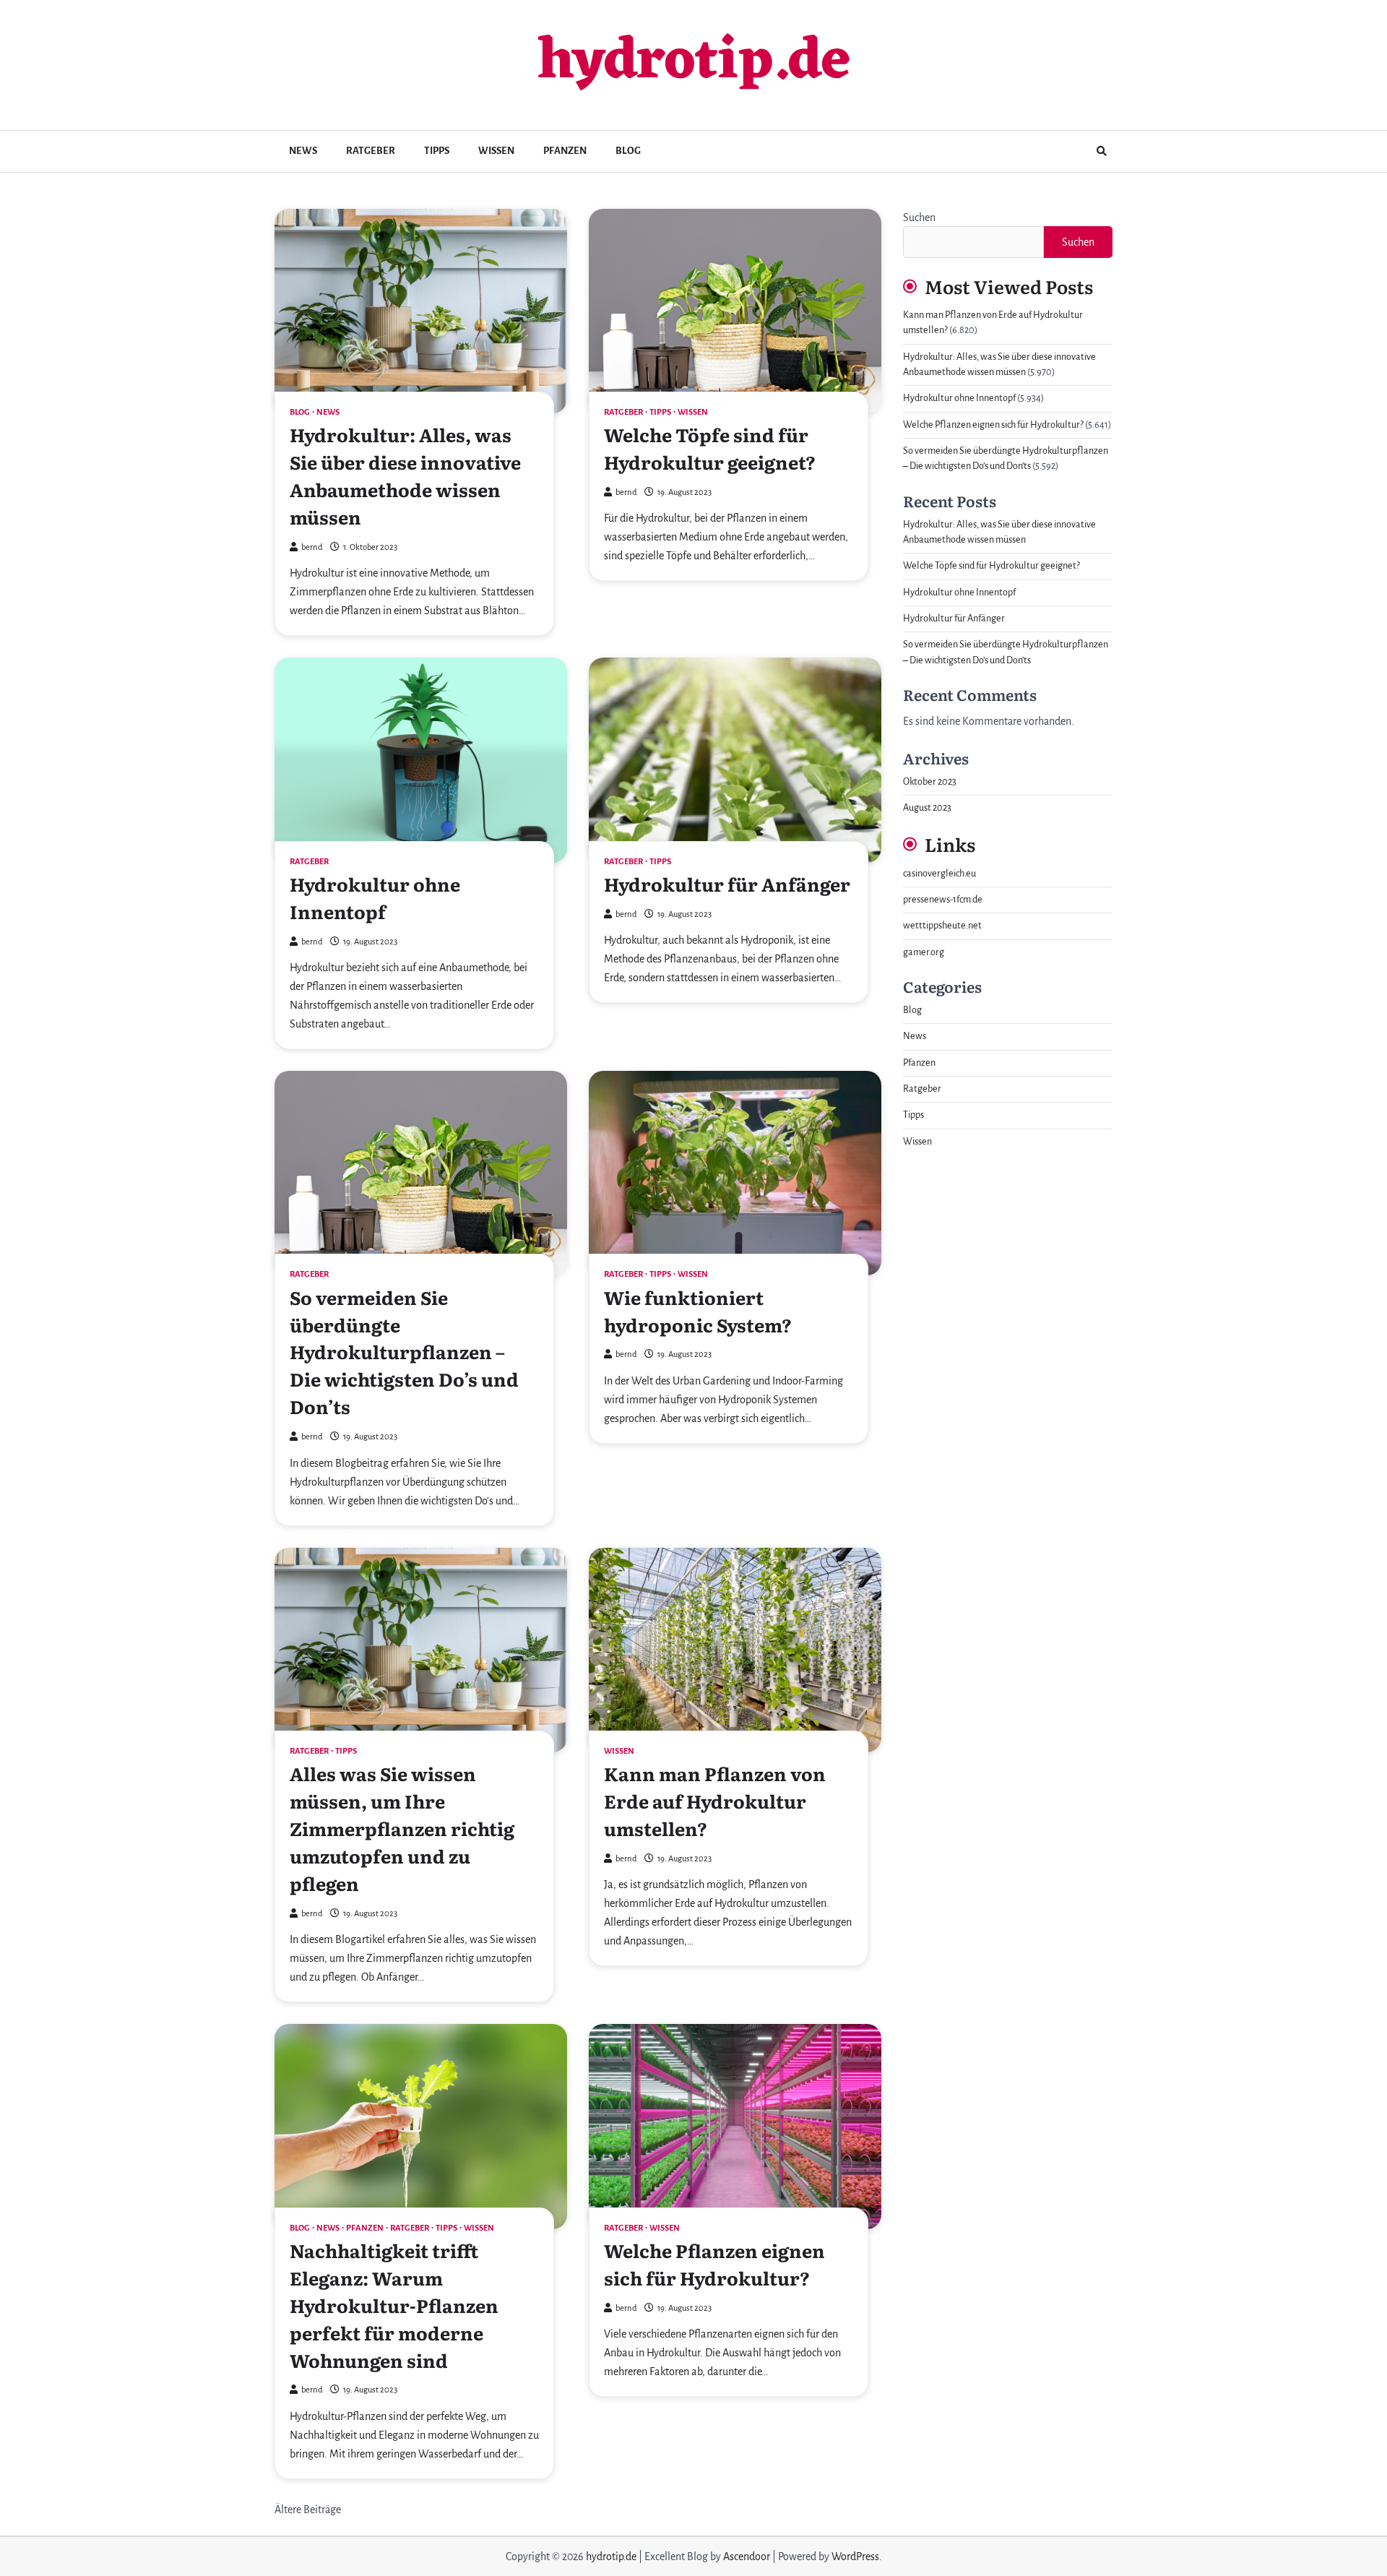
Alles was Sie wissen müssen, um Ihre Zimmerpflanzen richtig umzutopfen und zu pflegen (402, 1828)
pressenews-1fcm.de (943, 900)
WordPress (855, 2556)
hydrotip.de (694, 63)
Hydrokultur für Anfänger (727, 884)
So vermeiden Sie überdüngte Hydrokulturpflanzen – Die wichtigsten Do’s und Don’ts (404, 1352)
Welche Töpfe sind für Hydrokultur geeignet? (710, 448)
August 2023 (927, 808)
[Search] (1102, 151)
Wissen (496, 151)
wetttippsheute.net (942, 926)
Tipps (437, 151)
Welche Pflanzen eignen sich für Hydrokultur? (714, 2264)
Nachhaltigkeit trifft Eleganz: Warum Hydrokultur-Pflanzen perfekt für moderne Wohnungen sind (394, 2305)
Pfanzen (565, 151)
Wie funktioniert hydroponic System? (698, 1311)
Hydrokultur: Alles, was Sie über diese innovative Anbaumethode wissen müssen (405, 475)
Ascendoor (747, 2556)
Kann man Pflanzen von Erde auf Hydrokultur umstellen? (715, 1801)
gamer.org (924, 952)
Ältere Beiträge (308, 2510)
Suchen (919, 217)
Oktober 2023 (930, 782)
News (303, 151)
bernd (312, 547)
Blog (628, 151)
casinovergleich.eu (939, 874)
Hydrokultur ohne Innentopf (375, 897)
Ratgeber (371, 151)
